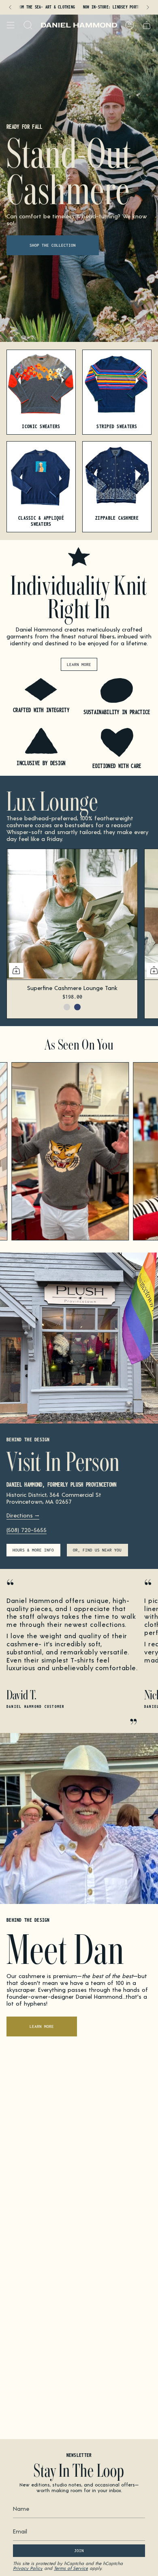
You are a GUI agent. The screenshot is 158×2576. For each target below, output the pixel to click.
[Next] (148, 7)
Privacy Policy (28, 2568)
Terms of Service (71, 2568)
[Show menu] (11, 25)
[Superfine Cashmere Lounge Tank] (72, 914)
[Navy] (77, 1007)
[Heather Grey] (67, 1007)
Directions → (23, 1515)
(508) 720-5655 (27, 1530)
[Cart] (147, 25)
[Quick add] (16, 970)
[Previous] (10, 7)
